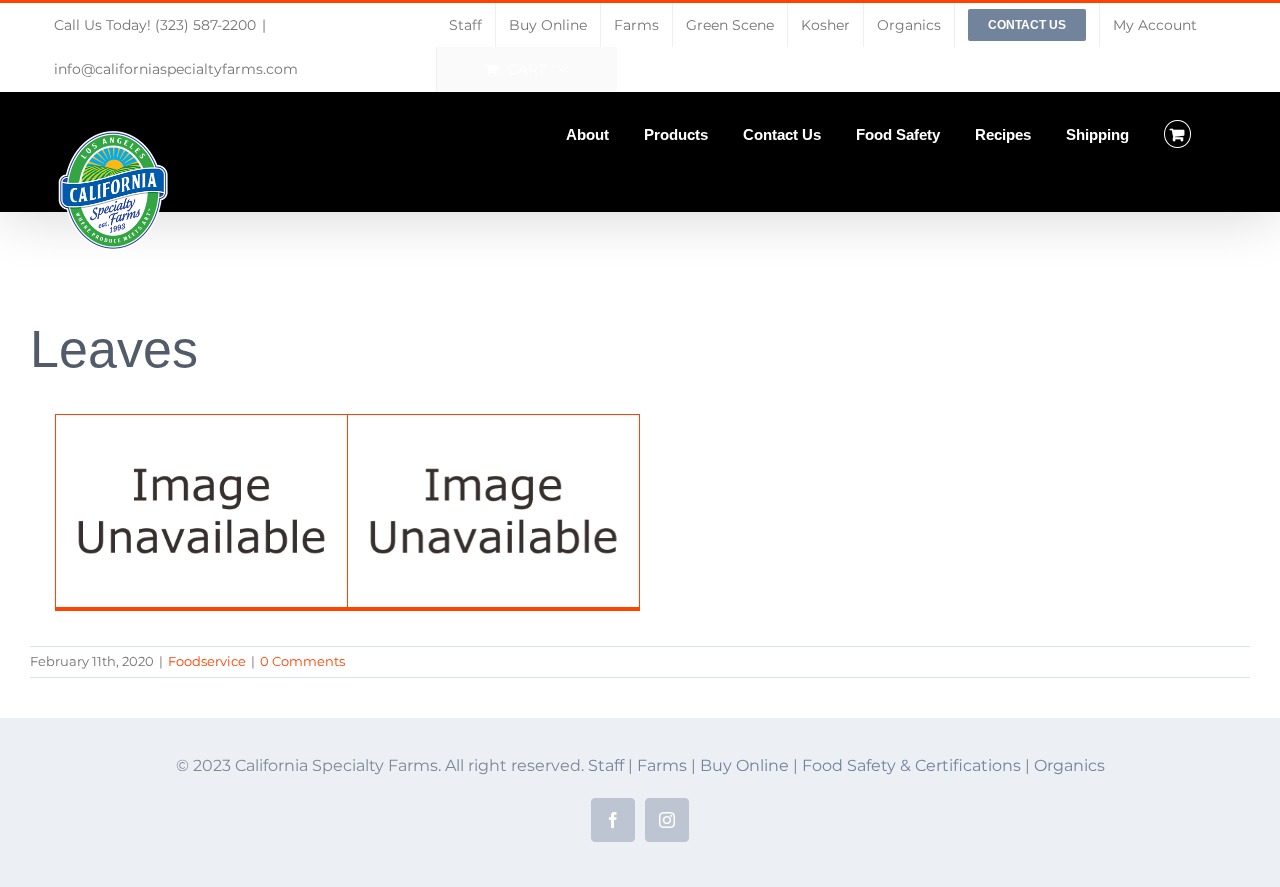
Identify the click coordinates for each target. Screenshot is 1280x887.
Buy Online (746, 765)
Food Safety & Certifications (913, 765)
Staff (606, 765)
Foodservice (207, 661)
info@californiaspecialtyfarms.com (176, 69)
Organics (1069, 765)
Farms (662, 765)
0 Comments (302, 661)
